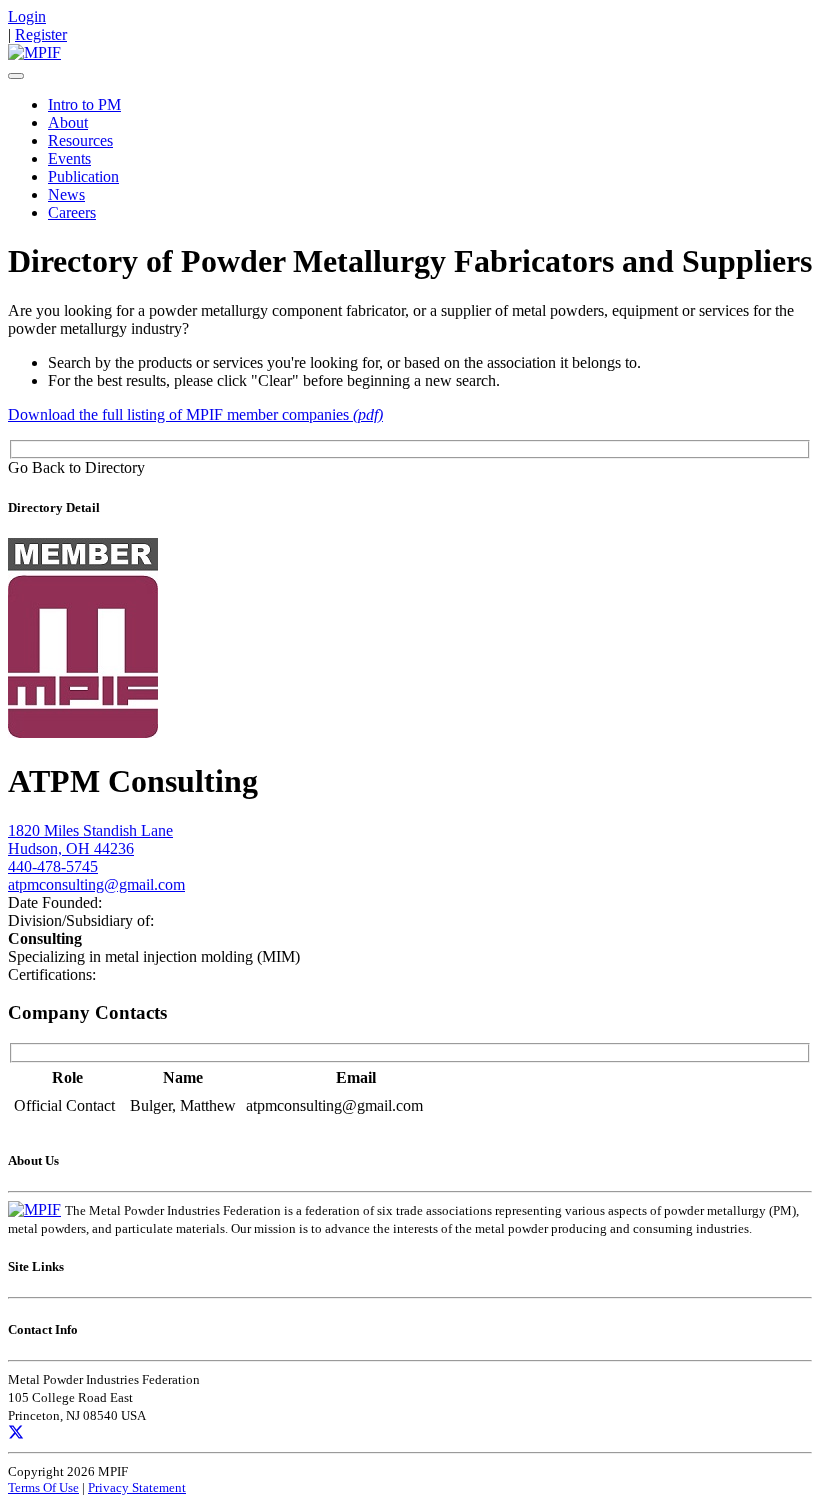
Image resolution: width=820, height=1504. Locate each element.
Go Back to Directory (76, 467)
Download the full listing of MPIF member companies (195, 414)
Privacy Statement (137, 1487)
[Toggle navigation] (16, 76)
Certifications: (52, 974)
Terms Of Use (43, 1487)
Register (41, 34)
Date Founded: (55, 902)
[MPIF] (34, 52)
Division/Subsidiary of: (81, 920)
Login (27, 16)
